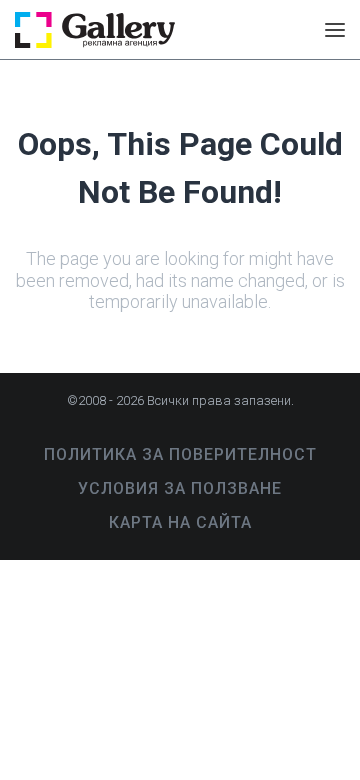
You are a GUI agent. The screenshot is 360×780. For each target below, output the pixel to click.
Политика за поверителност (180, 454)
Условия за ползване (180, 488)
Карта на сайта (180, 522)
